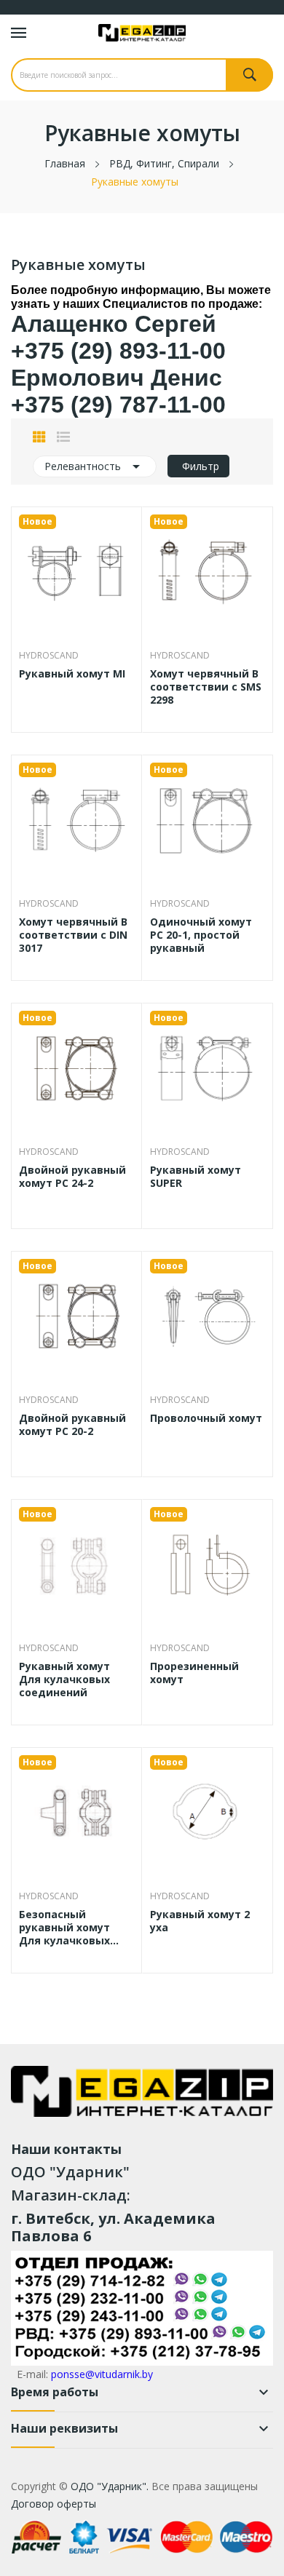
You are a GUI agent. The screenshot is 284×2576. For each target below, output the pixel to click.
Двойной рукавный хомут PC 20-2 (72, 1425)
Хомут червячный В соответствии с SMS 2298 (206, 687)
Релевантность (95, 466)
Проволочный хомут (206, 1418)
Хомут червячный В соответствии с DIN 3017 (73, 935)
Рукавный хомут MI (72, 674)
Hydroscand (49, 656)
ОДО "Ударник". (108, 2486)
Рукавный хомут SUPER (196, 1177)
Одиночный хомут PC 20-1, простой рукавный (201, 935)
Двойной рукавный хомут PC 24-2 (72, 1177)
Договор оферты (54, 2504)
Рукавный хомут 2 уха (200, 1921)
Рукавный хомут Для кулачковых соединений (64, 1679)
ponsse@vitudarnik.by (102, 2374)
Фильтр (201, 466)
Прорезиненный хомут (194, 1673)
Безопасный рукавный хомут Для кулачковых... (69, 1928)
